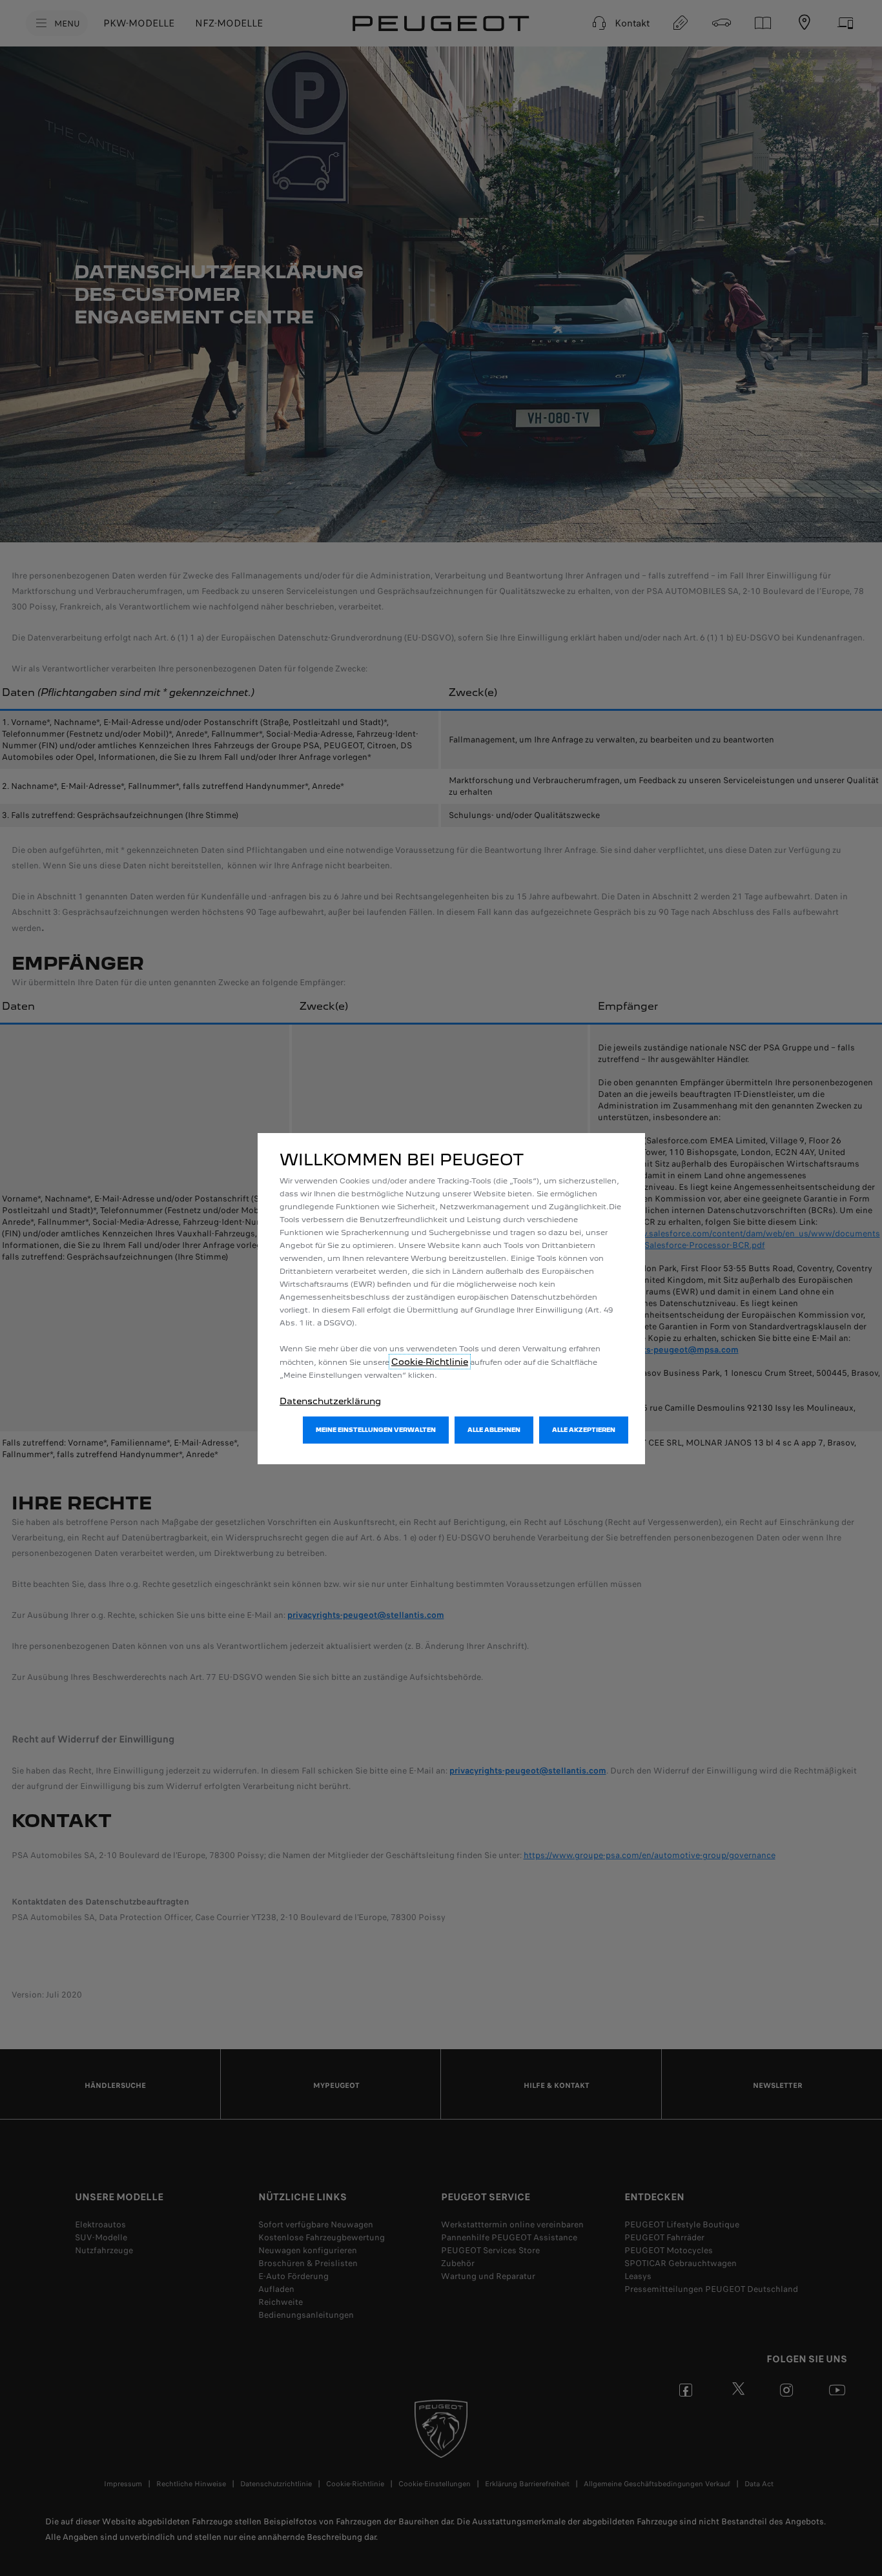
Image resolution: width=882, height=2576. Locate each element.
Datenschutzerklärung (330, 1401)
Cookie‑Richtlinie (430, 1362)
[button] (376, 1430)
